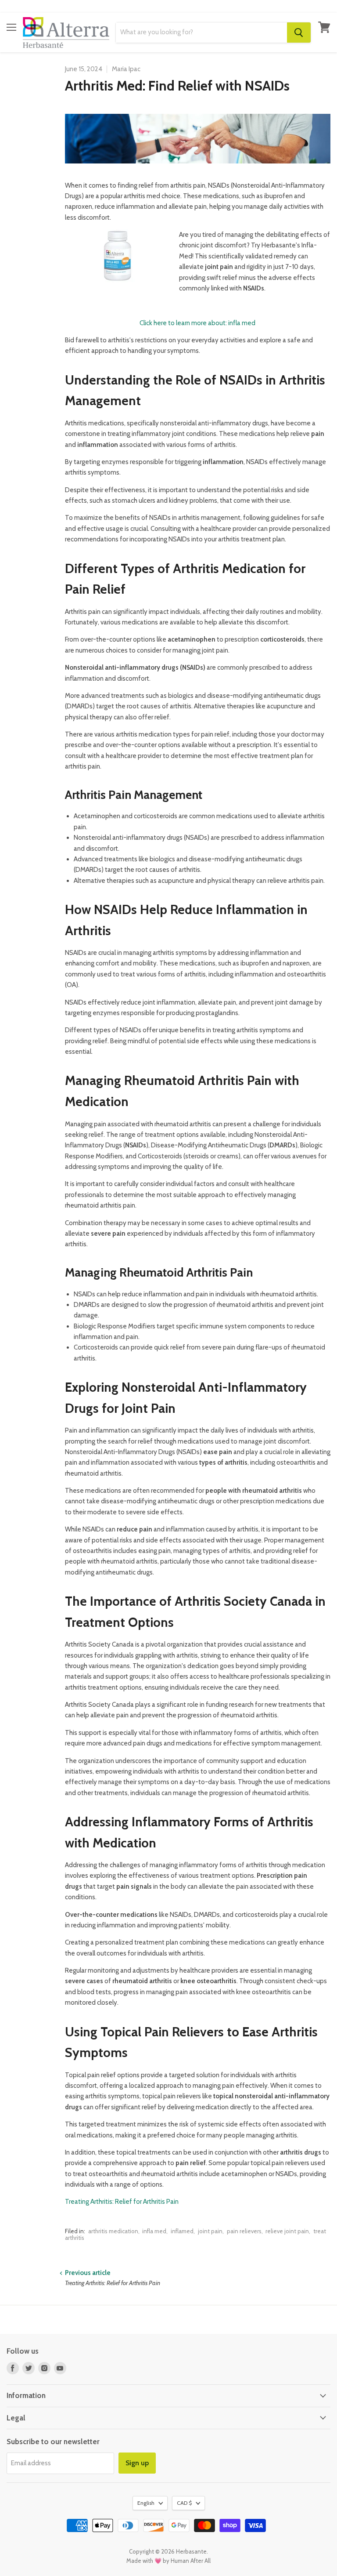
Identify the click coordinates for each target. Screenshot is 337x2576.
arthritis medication (113, 2231)
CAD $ (184, 2503)
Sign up (137, 2463)
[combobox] (201, 33)
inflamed (182, 2231)
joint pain (210, 2231)
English (146, 2503)
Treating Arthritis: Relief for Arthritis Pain (122, 2202)
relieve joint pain (287, 2231)
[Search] (299, 33)
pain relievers (244, 2231)
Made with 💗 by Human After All (168, 2561)
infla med (154, 2231)
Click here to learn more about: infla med (197, 323)
